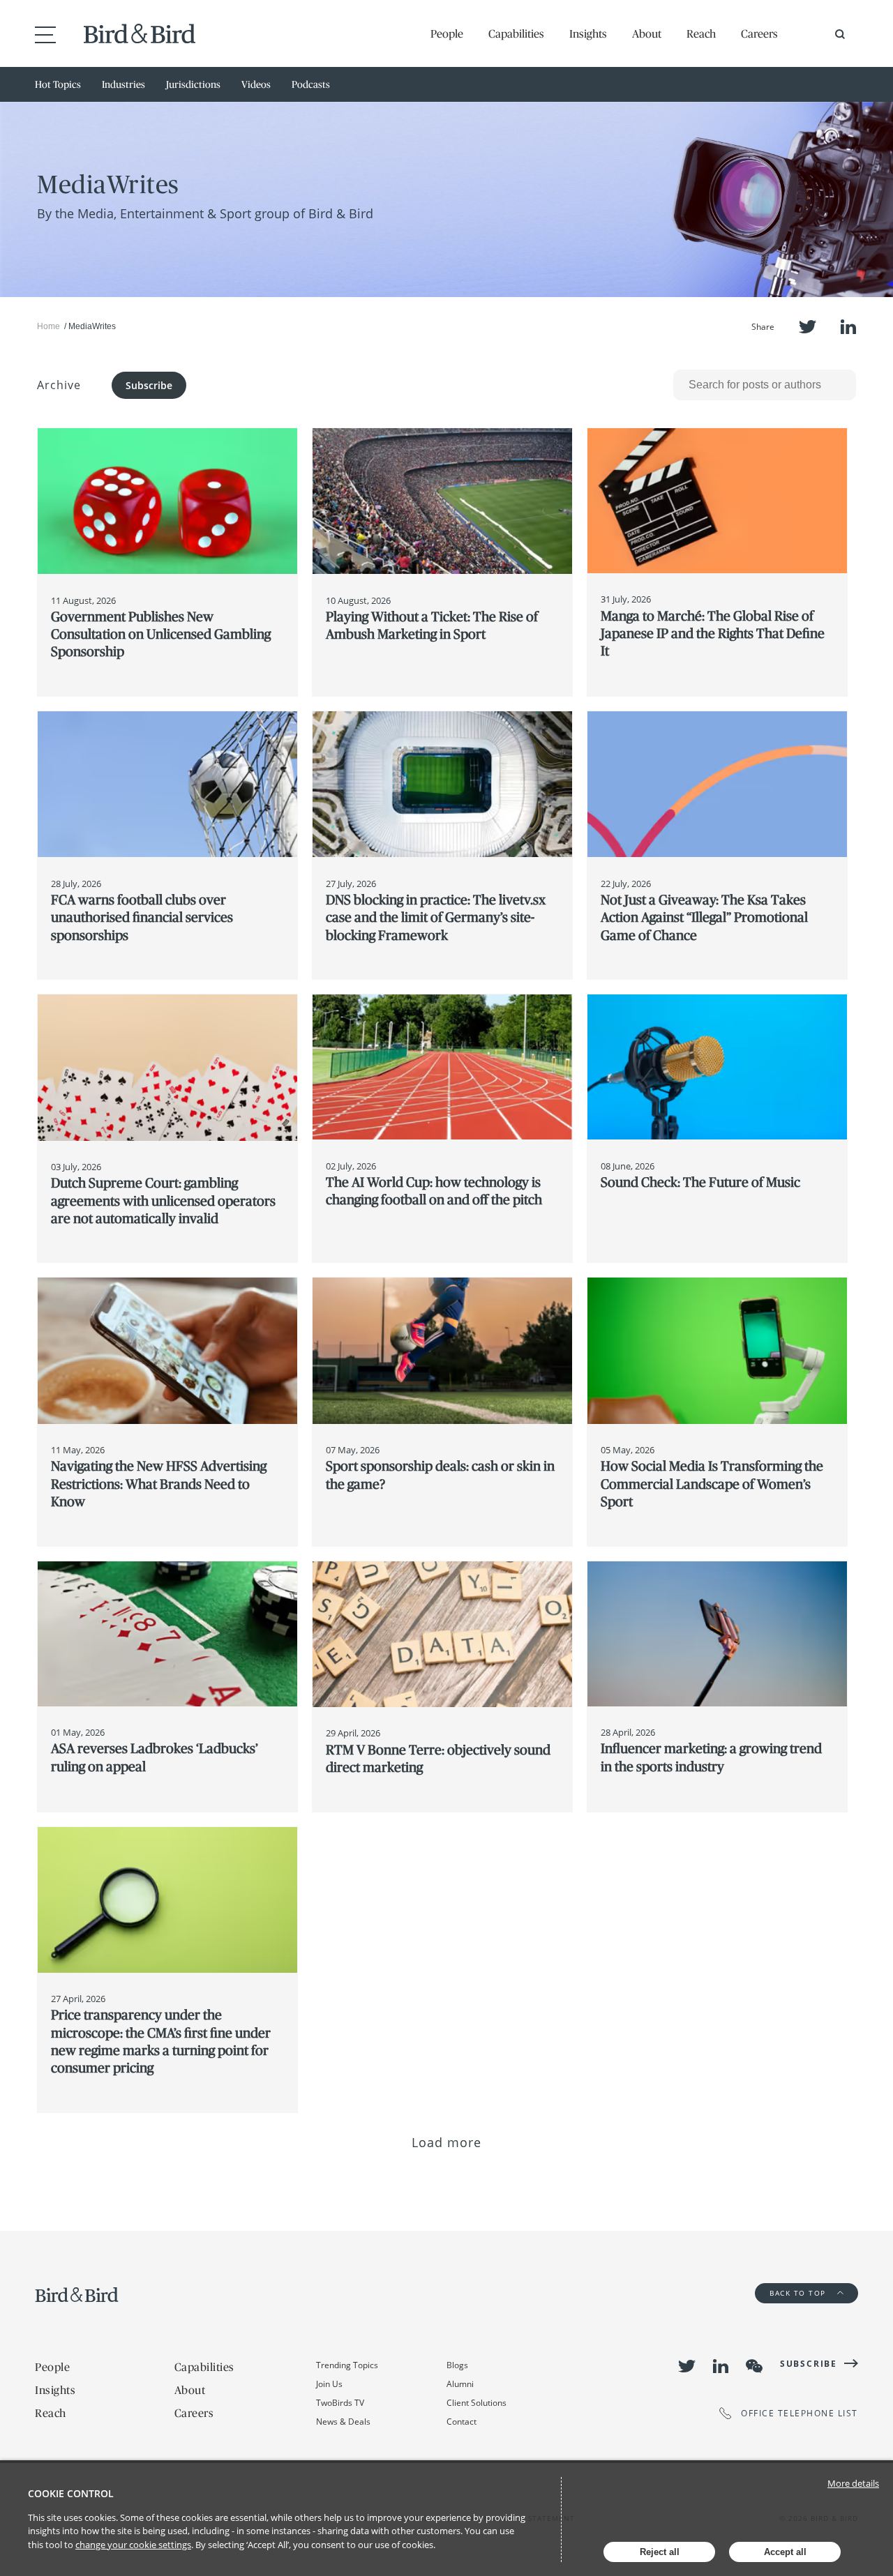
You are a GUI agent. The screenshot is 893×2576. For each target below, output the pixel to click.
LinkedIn (848, 327)
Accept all (785, 2552)
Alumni (460, 2384)
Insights (588, 33)
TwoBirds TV (340, 2403)
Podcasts (311, 84)
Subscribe (149, 385)
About (647, 33)
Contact (461, 2422)
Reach (701, 33)
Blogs (457, 2365)
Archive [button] (59, 385)
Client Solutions (476, 2403)
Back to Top (799, 2293)
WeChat (754, 2366)
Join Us (329, 2384)
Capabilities (516, 33)
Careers (759, 33)
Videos (256, 84)
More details (853, 2483)
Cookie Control (71, 2493)
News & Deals (343, 2422)
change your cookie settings (133, 2545)
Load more (447, 2142)
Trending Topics (347, 2365)
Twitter (808, 327)
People (447, 33)
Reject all (660, 2552)
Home (48, 326)
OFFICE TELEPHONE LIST (800, 2413)
